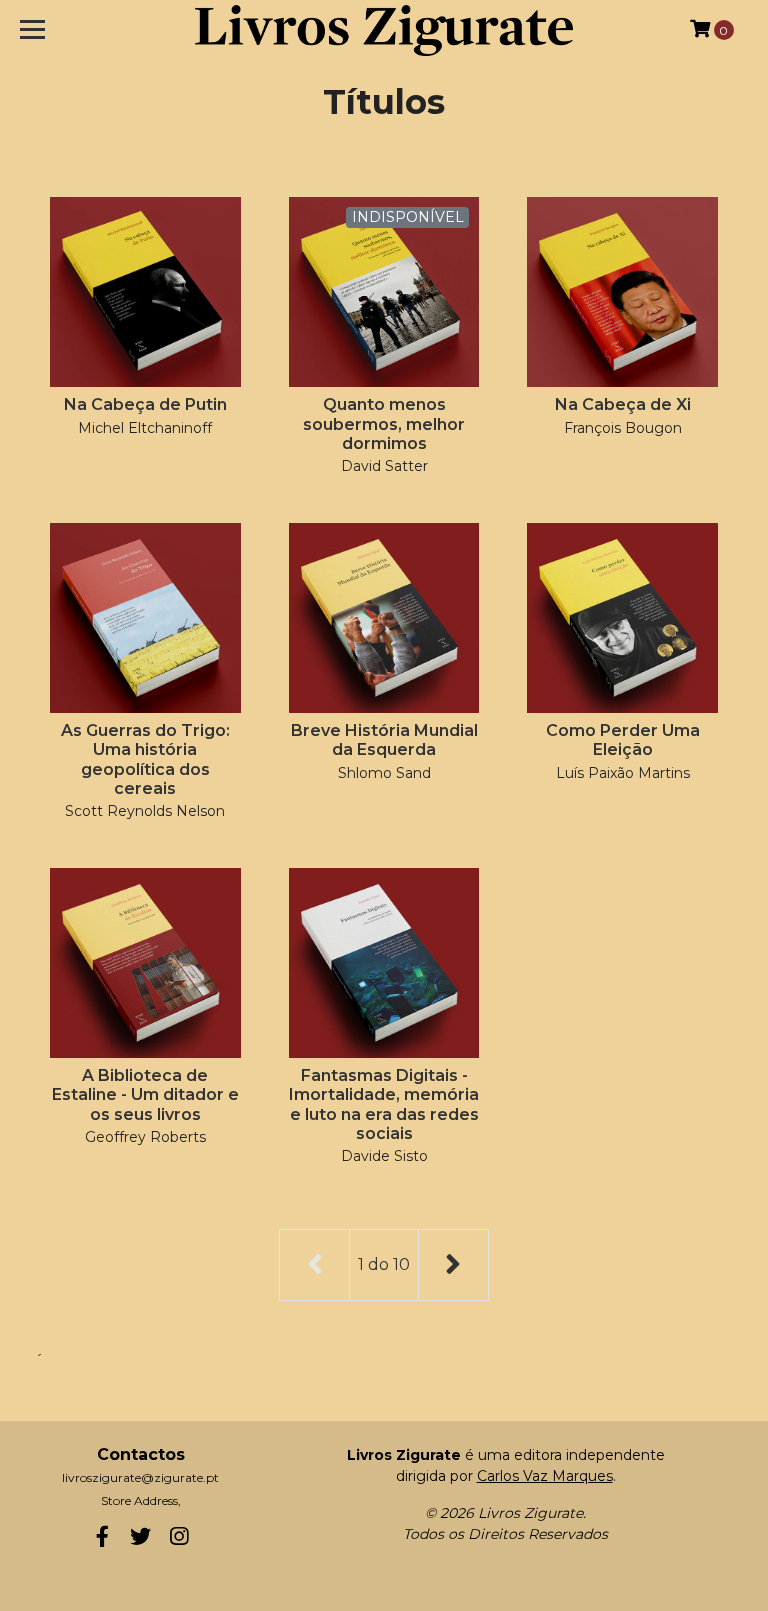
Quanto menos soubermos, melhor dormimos (384, 423)
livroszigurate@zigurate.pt (140, 1477)
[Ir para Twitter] (141, 1540)
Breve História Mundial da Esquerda (384, 740)
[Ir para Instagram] (179, 1540)
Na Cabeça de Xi (623, 404)
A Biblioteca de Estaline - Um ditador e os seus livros (145, 1094)
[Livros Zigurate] (383, 29)
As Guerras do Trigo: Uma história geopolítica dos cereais (145, 759)
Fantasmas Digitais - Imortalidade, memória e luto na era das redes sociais (384, 1104)
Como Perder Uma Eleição (623, 740)
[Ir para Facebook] (102, 1540)
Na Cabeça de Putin (145, 404)
